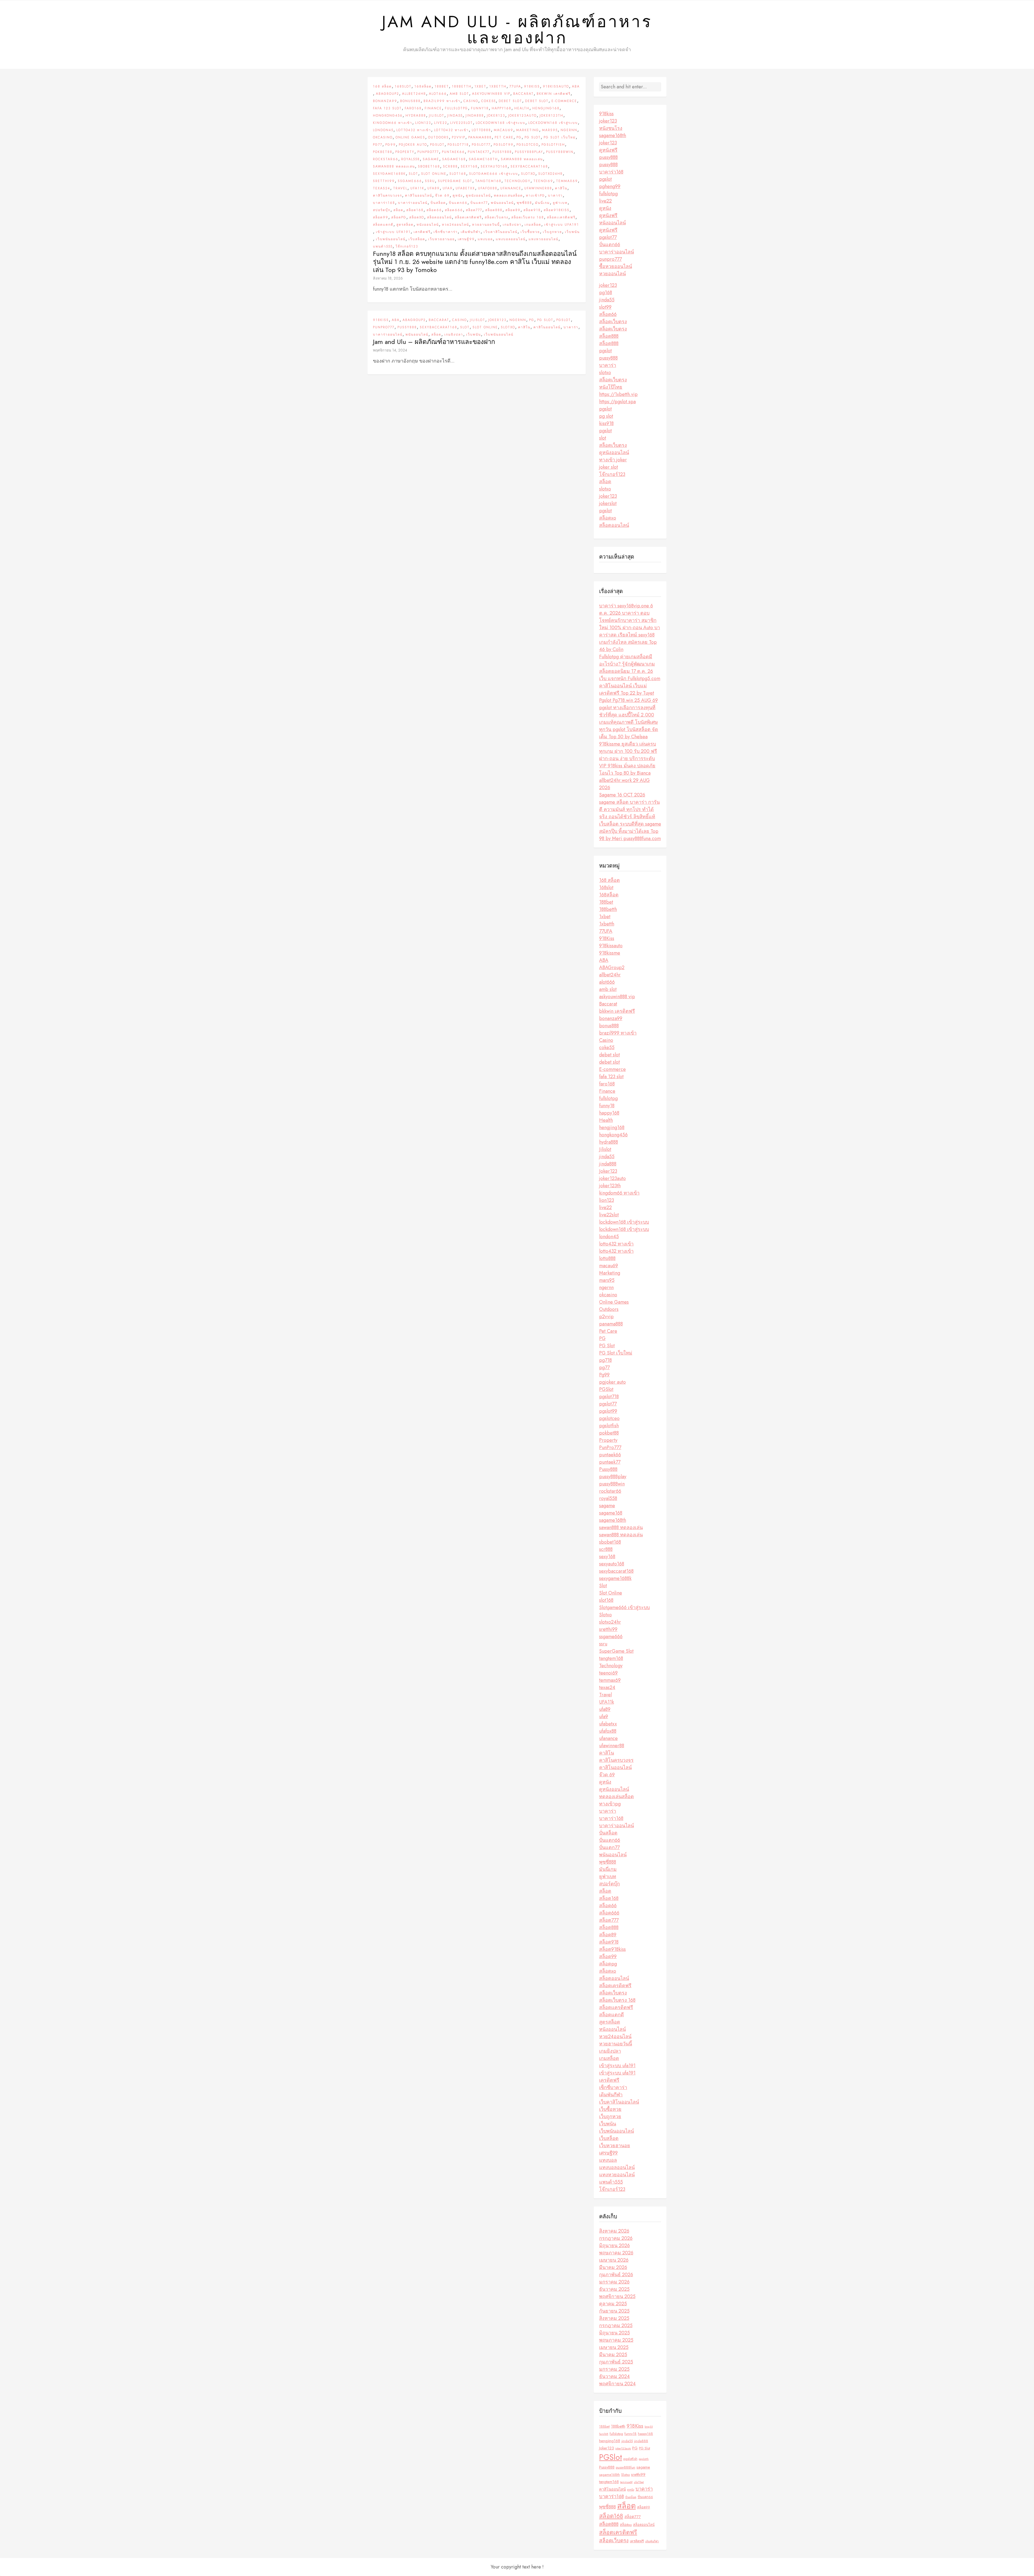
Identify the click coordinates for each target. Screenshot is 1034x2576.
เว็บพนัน (572, 232)
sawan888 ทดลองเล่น (522, 159)
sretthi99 (384, 181)
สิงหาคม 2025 (614, 2318)
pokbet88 (383, 152)
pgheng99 (610, 186)
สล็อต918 (532, 210)
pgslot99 (504, 145)
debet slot (510, 101)
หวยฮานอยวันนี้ (486, 225)
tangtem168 (488, 181)
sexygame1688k (389, 174)
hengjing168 (546, 108)
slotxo (605, 373)
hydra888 (416, 116)
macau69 (504, 130)
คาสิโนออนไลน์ (419, 196)
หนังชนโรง (611, 128)
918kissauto (556, 86)
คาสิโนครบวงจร (387, 196)
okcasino (383, 137)
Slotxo (528, 174)
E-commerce (564, 101)
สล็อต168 (415, 210)
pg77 (378, 145)
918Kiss (532, 86)
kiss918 (606, 423)
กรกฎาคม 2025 (616, 2326)
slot (603, 438)
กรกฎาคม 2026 (616, 2238)
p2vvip (459, 137)
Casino (471, 101)
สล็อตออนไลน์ (439, 217)
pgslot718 (458, 145)
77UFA (515, 86)
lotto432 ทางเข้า (414, 130)
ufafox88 (488, 188)
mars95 (550, 130)
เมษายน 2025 (614, 2347)
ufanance (511, 188)
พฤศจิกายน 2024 (617, 2384)
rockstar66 (386, 159)
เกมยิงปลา (512, 225)
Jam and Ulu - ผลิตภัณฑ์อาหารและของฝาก (517, 30)
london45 (383, 130)
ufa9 (448, 188)
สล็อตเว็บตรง (497, 217)
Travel (400, 188)
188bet (442, 86)
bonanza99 (385, 101)
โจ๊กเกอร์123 (407, 246)
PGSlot (437, 145)
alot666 (438, 94)
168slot (403, 86)
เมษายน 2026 (614, 2260)
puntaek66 (453, 152)
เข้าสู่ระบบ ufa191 (562, 225)
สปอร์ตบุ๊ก (382, 210)
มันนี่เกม (542, 203)
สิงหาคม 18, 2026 (388, 278)
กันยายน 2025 (614, 2311)
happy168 (502, 108)
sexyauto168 (494, 166)
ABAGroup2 (387, 94)
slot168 (458, 174)
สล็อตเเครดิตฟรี (561, 217)
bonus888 (410, 101)
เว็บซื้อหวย (530, 232)
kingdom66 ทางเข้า (393, 123)
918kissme (610, 953)
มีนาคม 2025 (613, 2355)
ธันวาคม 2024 (614, 2376)
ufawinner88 (538, 188)
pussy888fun (626, 2467)
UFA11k (417, 188)
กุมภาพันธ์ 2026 (616, 2275)
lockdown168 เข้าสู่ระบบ (501, 123)
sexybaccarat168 (529, 166)
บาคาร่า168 (384, 203)
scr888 (450, 166)
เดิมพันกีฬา (471, 232)
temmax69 (567, 181)
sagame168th (483, 159)
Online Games (410, 137)
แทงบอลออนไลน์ (511, 239)
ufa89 (434, 188)
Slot (413, 174)
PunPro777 (428, 152)
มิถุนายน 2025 (614, 2333)
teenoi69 (543, 181)
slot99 (605, 307)
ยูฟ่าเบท (560, 203)
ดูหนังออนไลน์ (478, 196)
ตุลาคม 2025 (613, 2304)
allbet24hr (414, 94)
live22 (441, 123)
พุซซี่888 (524, 203)
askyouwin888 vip (491, 94)
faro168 (413, 108)
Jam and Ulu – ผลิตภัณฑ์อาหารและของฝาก (434, 342)
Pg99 (391, 145)
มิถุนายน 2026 (614, 2246)
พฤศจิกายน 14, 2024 (390, 350)
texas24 (382, 188)
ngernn (569, 130)
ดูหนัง (458, 196)
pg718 (605, 1360)
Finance (433, 108)
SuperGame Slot (455, 181)
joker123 (608, 121)
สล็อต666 (454, 210)
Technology (517, 181)
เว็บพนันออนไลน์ (391, 239)
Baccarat (523, 94)
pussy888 (608, 157)
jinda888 (475, 116)
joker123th (551, 116)
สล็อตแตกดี (383, 225)
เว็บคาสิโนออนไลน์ (501, 232)
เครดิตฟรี (422, 232)
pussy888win (560, 152)
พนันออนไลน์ (502, 203)
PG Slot (533, 137)
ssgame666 (410, 181)
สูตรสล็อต (405, 225)
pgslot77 (481, 145)
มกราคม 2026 (614, 2282)
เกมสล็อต (533, 225)
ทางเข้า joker (613, 460)
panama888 (480, 137)
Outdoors (439, 137)
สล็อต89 (513, 210)
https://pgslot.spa (617, 402)
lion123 (423, 123)
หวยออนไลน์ (612, 274)
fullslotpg (456, 108)
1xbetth (498, 86)
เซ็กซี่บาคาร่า (446, 232)
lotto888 (481, 130)
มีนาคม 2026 (613, 2267)
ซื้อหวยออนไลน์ (616, 266)
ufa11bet (639, 2482)
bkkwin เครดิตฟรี (554, 94)
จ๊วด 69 (442, 196)
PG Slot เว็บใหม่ (560, 137)
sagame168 (454, 159)
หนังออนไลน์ (428, 225)
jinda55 (455, 116)
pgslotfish (553, 145)
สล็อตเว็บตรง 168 (528, 217)
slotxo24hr (551, 174)
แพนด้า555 (383, 246)
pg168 (606, 293)
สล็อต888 (494, 210)
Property (405, 152)
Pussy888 (502, 152)
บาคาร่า (555, 196)
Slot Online (434, 174)
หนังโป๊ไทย (611, 387)
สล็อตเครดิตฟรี (468, 217)
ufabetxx (465, 188)
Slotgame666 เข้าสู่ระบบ (494, 174)
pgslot (605, 179)
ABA (576, 86)
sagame (431, 159)
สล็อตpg (399, 217)
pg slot (606, 416)
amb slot (459, 94)
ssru (430, 181)
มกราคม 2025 (614, 2369)
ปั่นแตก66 (458, 203)
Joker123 (496, 116)
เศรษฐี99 (466, 239)
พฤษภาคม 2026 (616, 2253)
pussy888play (529, 152)
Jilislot (437, 116)
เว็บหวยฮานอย (441, 239)
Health (522, 108)
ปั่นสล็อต (438, 203)
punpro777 (610, 259)
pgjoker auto (413, 145)
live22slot (462, 123)
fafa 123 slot (387, 108)
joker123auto (522, 116)
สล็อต (398, 210)
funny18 (480, 108)
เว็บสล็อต (417, 239)
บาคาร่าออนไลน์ (413, 203)
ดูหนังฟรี (608, 150)
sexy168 (469, 166)
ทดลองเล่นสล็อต (508, 196)
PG (519, 137)
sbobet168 (429, 166)
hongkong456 (388, 116)
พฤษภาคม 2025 (616, 2340)
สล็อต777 (474, 210)
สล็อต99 (381, 217)
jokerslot (608, 503)
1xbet (480, 86)
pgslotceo (528, 145)
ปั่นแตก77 (479, 203)
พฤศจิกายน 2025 (617, 2296)
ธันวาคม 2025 (614, 2289)
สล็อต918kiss (557, 210)
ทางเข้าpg (535, 196)
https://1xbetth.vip (618, 394)
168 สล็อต (382, 86)
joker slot (609, 467)
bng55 (649, 2427)
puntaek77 (479, 152)
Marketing (528, 130)
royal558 (411, 159)
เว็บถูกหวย (552, 232)
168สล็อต (423, 86)
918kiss (606, 114)
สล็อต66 (434, 210)
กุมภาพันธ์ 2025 (616, 2362)
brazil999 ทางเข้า (442, 101)
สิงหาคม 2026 (614, 2231)
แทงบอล (485, 239)
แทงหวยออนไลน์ (544, 239)
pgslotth (644, 2459)
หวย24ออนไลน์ (455, 225)
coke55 (488, 101)
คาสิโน (561, 188)
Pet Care (504, 137)
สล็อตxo (417, 217)
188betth (462, 86)
